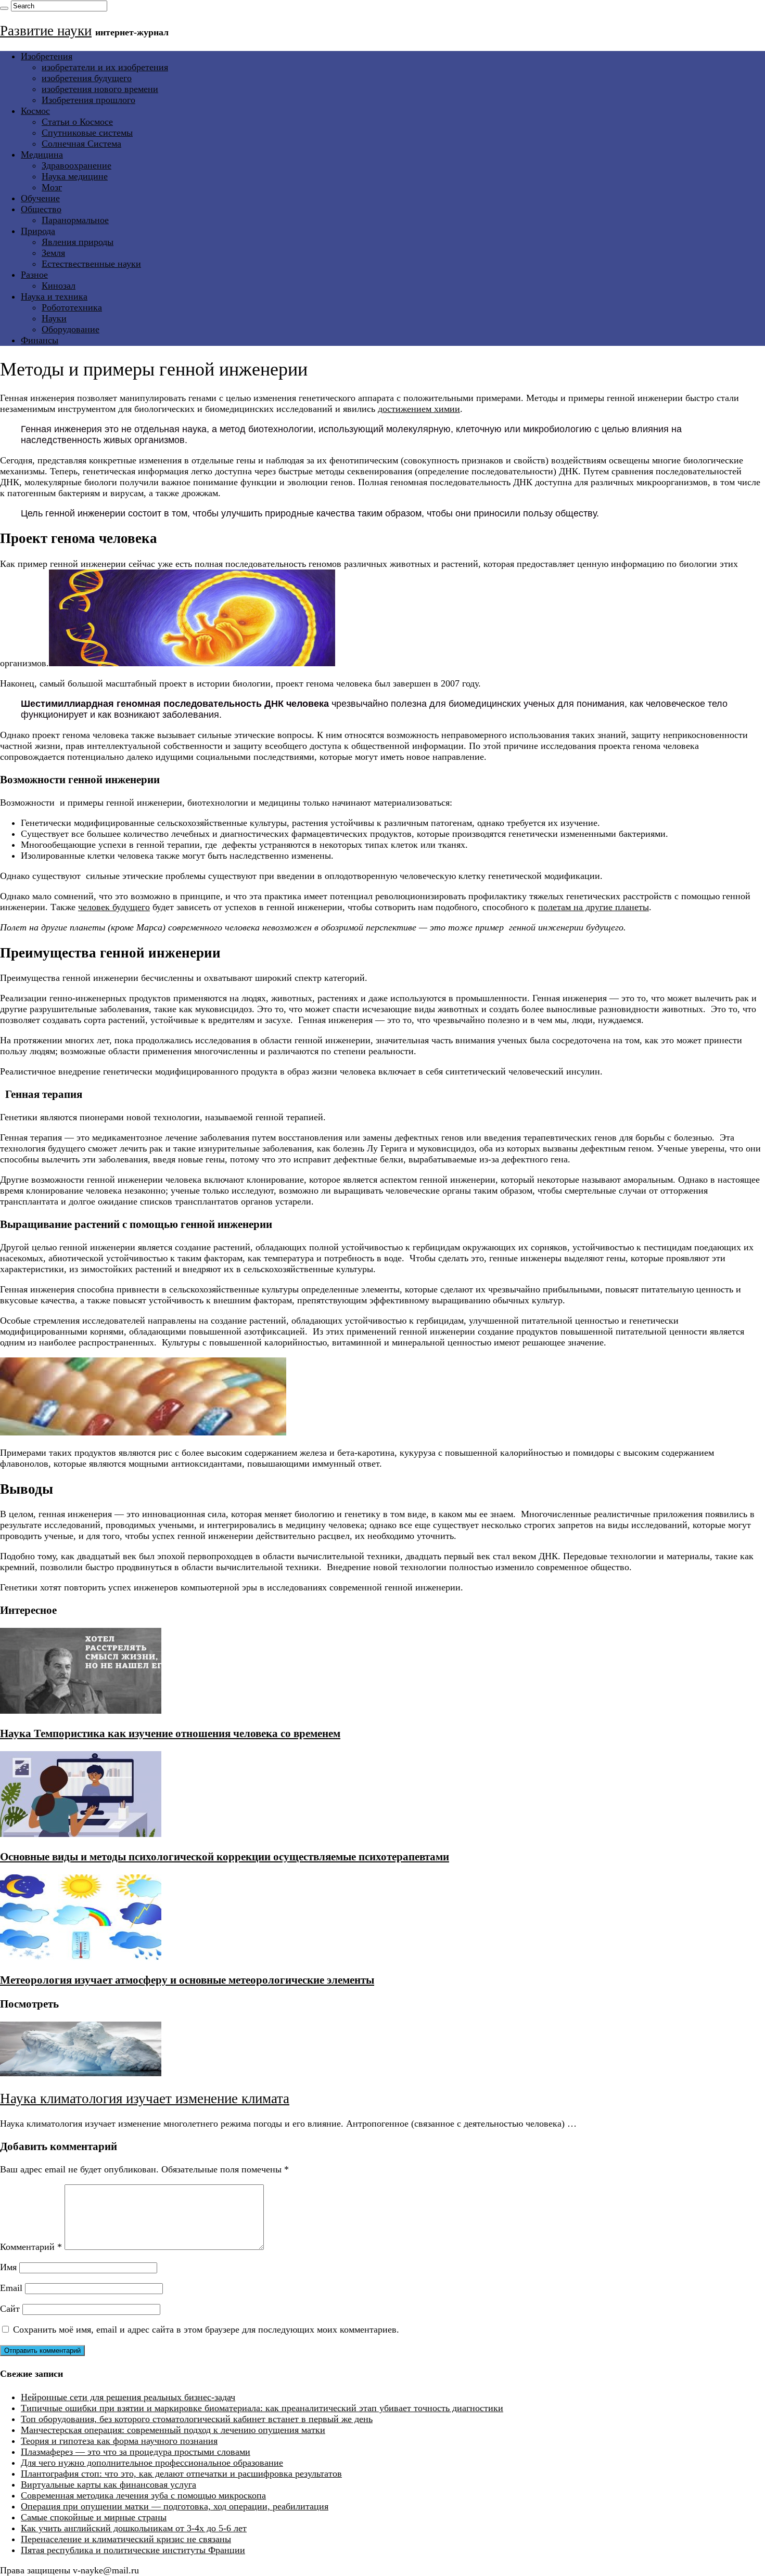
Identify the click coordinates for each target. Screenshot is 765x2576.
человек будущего (114, 907)
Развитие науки (46, 31)
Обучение (40, 198)
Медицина (42, 154)
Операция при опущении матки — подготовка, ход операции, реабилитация (175, 2506)
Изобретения (47, 56)
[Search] (4, 8)
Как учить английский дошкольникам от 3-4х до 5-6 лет (134, 2528)
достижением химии (419, 409)
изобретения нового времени (100, 89)
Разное (34, 275)
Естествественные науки (91, 264)
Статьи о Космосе (77, 122)
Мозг (52, 187)
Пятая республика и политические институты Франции (133, 2550)
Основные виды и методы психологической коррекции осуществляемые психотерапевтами (225, 1857)
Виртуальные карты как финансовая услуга (109, 2484)
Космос (35, 111)
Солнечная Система (81, 144)
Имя (8, 2267)
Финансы (40, 340)
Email (11, 2288)
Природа (38, 231)
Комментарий (31, 2247)
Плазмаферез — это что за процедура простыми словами (136, 2452)
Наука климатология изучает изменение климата (145, 2099)
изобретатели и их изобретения (105, 67)
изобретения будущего (87, 78)
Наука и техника (54, 296)
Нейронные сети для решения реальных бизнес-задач (128, 2397)
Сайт (10, 2309)
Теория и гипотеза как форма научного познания (119, 2441)
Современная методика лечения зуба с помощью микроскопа (143, 2495)
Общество (41, 209)
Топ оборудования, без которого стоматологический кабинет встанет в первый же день (197, 2419)
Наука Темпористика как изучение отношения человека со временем (170, 1733)
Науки (54, 318)
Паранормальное (75, 220)
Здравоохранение (76, 165)
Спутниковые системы (87, 133)
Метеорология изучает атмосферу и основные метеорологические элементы (187, 1980)
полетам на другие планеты (594, 907)
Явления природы (78, 242)
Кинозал (59, 286)
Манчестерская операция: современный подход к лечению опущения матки (173, 2430)
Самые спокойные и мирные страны (94, 2517)
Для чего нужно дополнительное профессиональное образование (152, 2463)
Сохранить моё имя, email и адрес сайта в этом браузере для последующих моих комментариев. (206, 2329)
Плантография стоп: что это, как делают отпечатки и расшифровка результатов (181, 2474)
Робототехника (72, 307)
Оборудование (71, 329)
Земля (53, 253)
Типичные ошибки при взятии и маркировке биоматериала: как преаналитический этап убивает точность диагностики (262, 2408)
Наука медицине (75, 176)
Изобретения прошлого (88, 100)
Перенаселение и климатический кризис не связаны (126, 2539)
